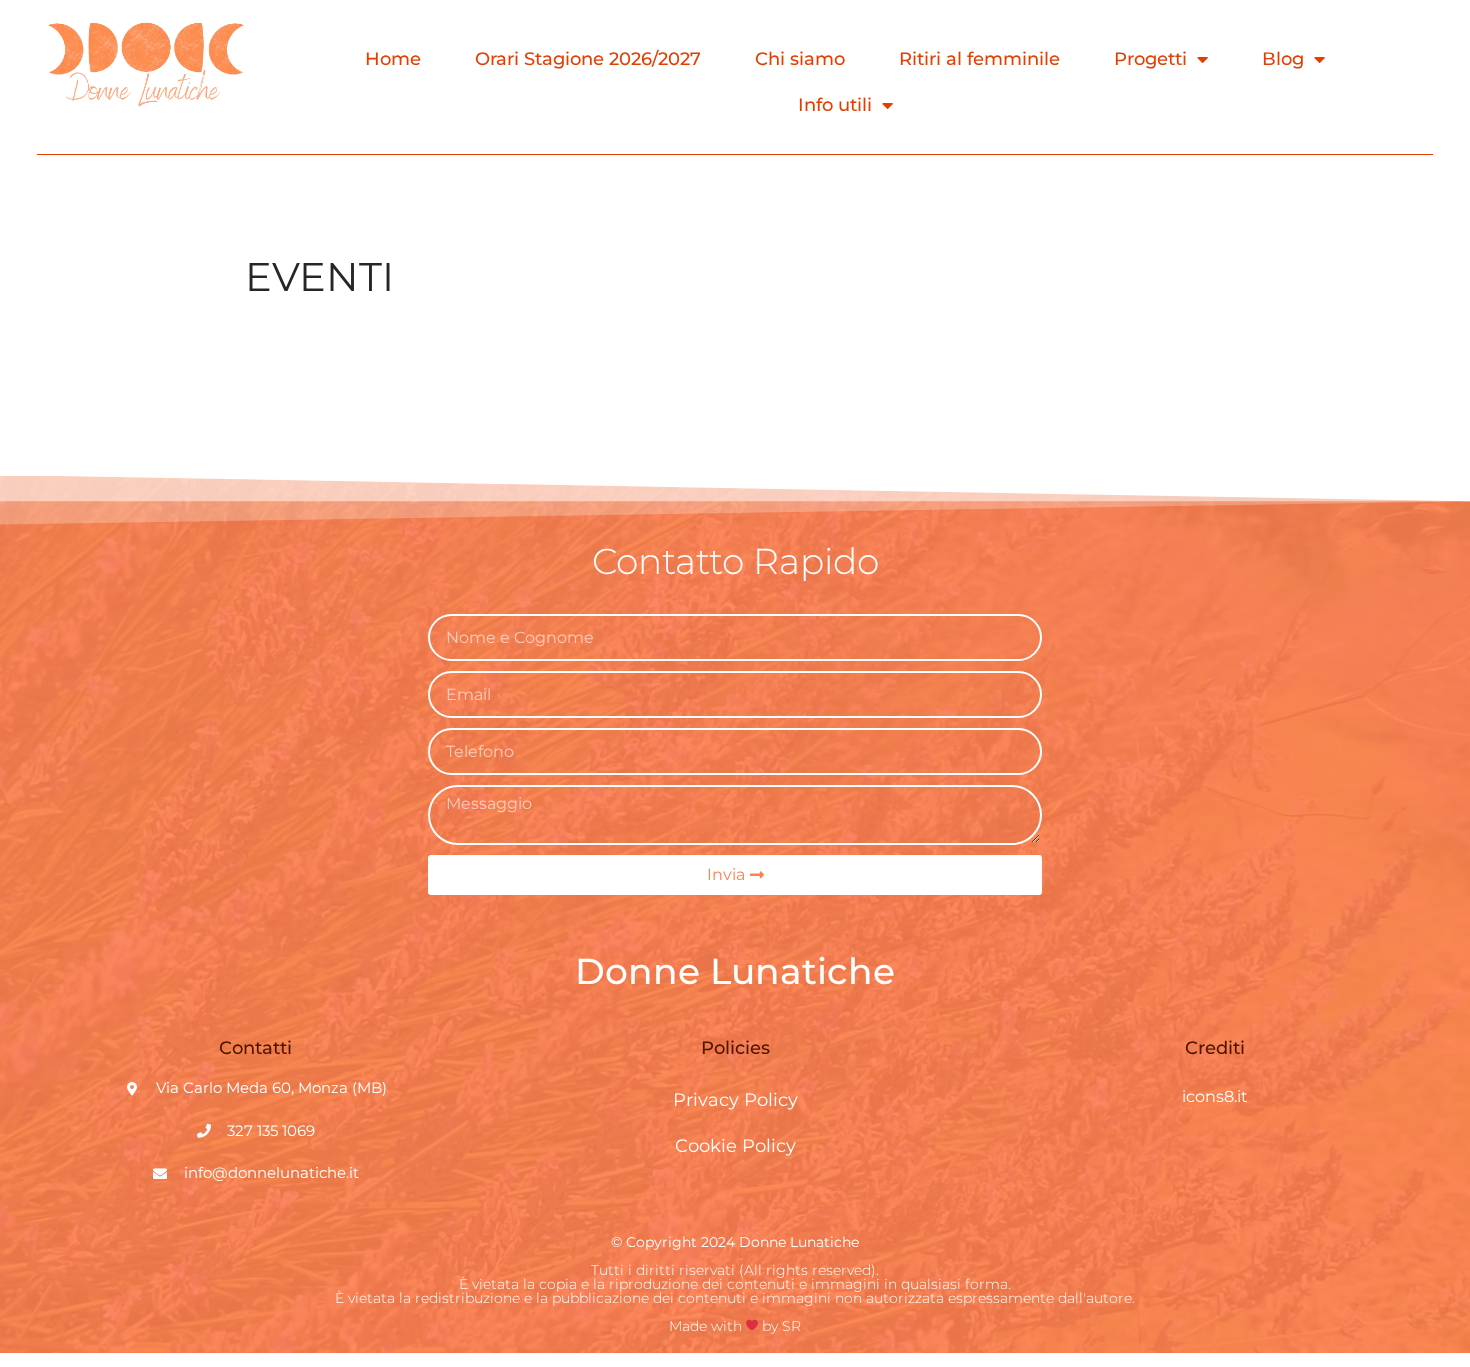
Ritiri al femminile (979, 59)
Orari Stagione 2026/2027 (588, 59)
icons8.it (1215, 1096)
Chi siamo (800, 59)
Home (393, 59)
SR (791, 1326)
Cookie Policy (735, 1146)
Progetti (1150, 59)
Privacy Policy (735, 1100)
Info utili (835, 105)
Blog (1283, 59)
